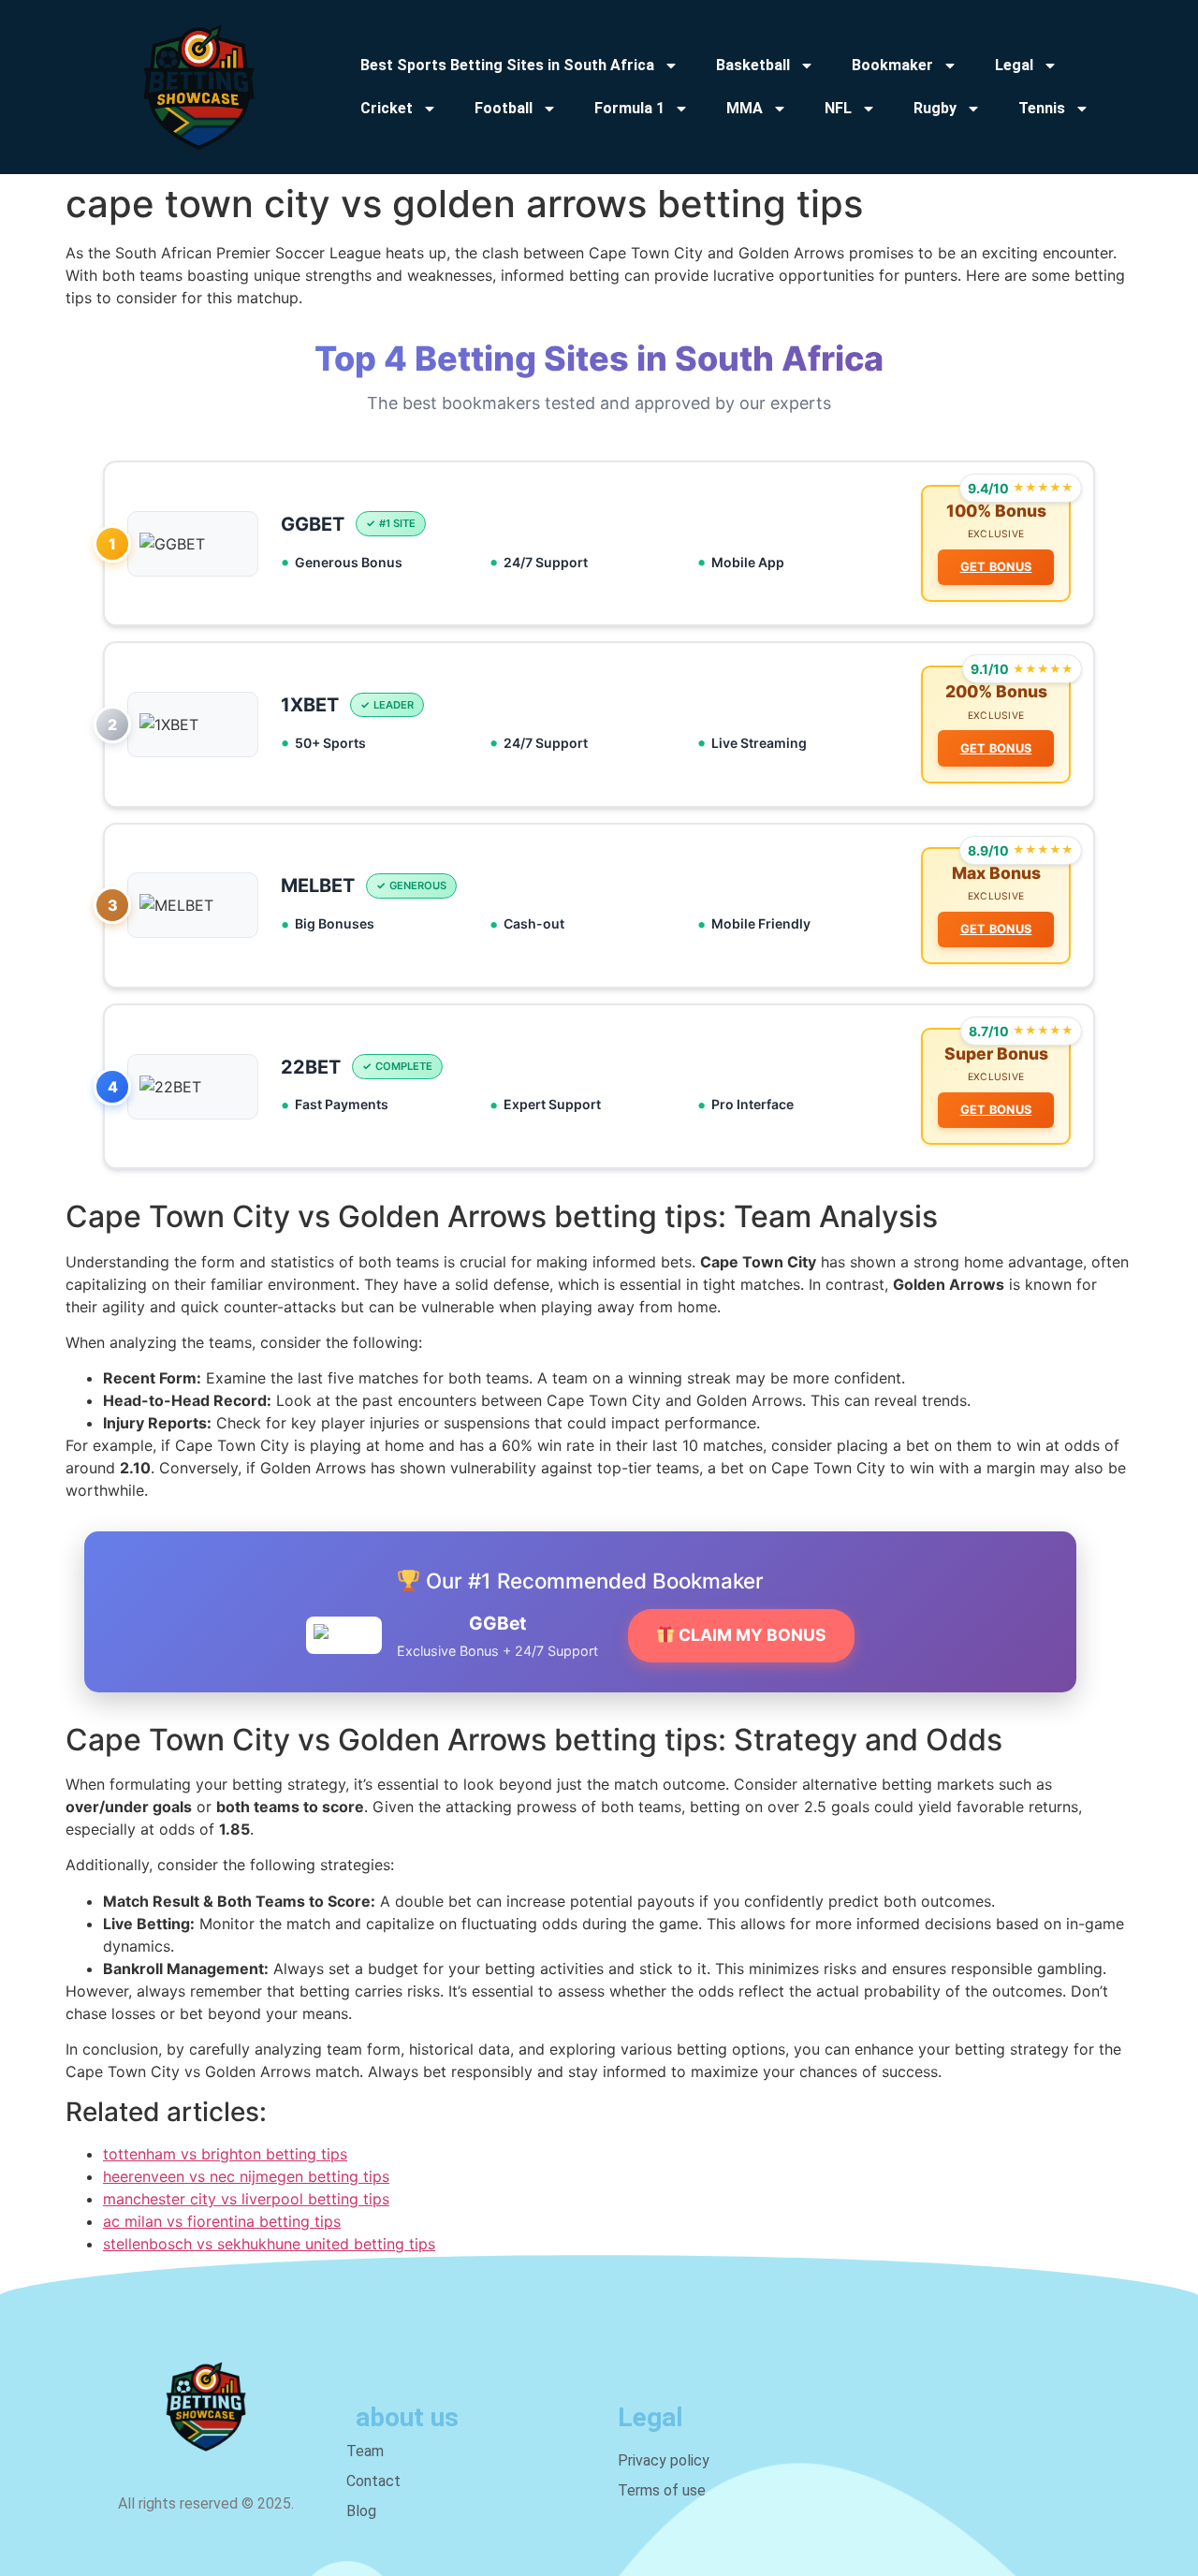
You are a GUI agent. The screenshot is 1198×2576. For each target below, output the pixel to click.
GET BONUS (996, 567)
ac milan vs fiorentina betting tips (222, 2221)
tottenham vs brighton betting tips (225, 2154)
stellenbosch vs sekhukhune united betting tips (269, 2244)
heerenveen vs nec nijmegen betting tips (246, 2176)
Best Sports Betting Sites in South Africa (507, 65)
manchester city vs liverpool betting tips (246, 2199)
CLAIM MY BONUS (751, 1635)
